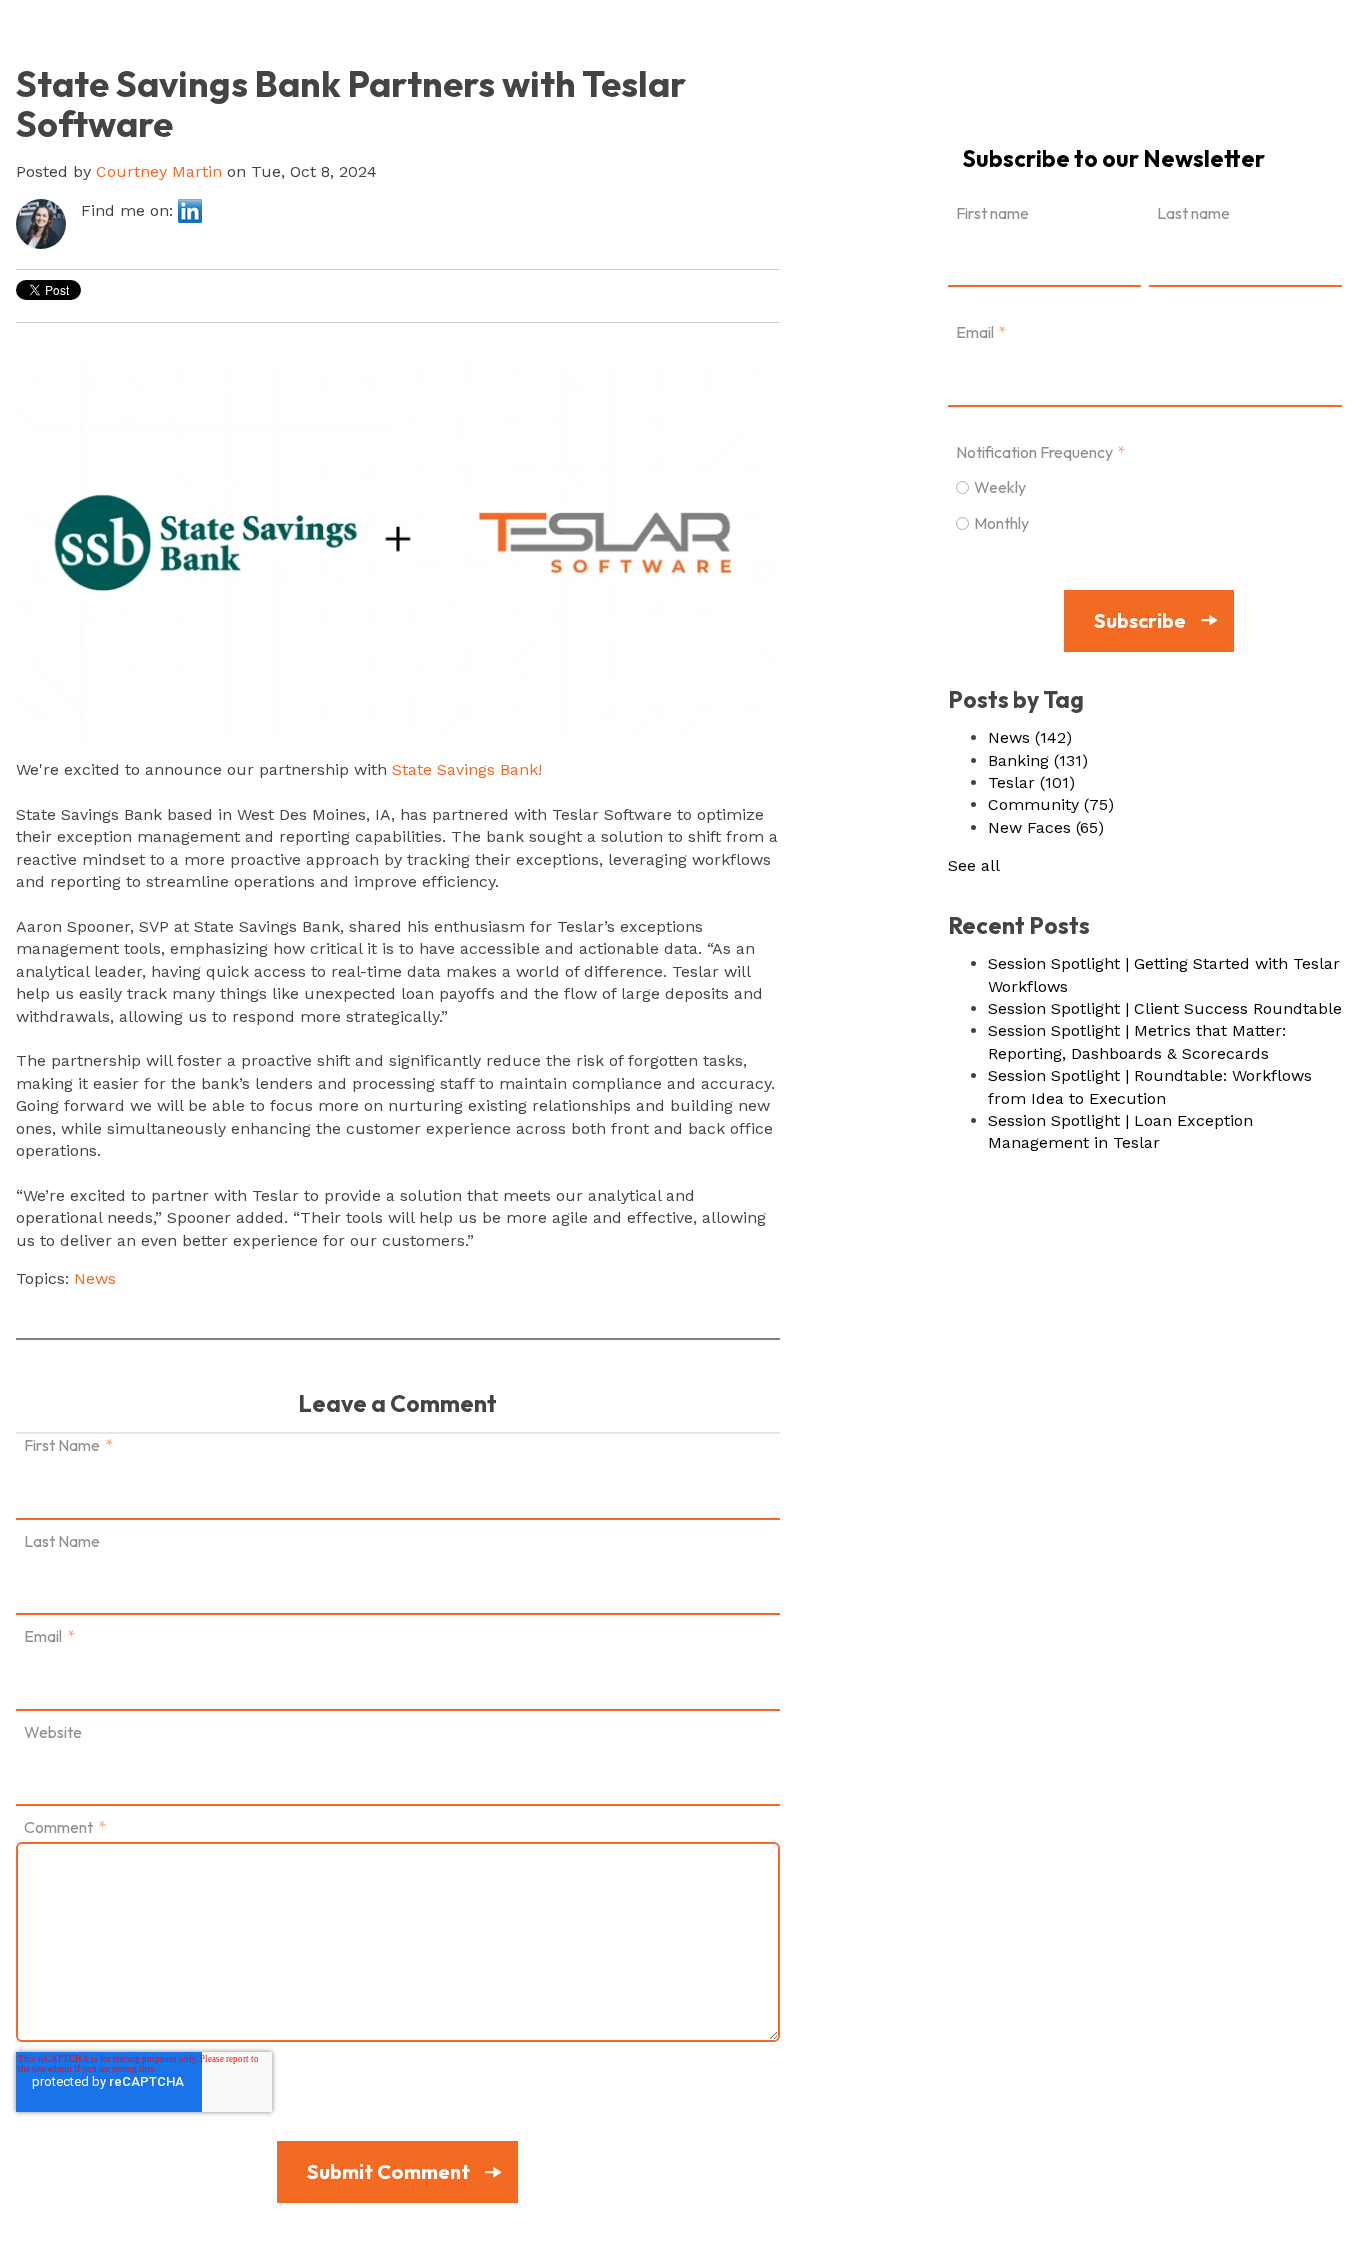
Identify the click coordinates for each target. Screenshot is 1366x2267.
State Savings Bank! (467, 769)
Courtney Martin (159, 171)
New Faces (1046, 827)
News (95, 1278)
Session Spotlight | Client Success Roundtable (1165, 1008)
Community (1051, 804)
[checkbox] (1145, 504)
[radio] (1145, 486)
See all (974, 865)
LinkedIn (190, 211)
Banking (1038, 760)
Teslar (1031, 782)
